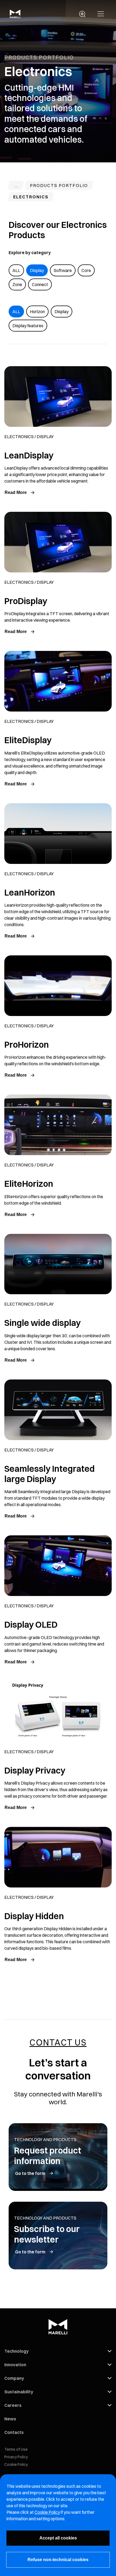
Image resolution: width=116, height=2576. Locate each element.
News (10, 2419)
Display (37, 270)
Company (14, 2378)
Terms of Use (16, 2449)
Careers (13, 2405)
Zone (17, 284)
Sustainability (19, 2392)
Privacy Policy (16, 2457)
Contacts (14, 2432)
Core (86, 270)
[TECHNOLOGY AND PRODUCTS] (16, 186)
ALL (16, 270)
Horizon (37, 312)
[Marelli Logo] (15, 17)
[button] (101, 14)
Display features (28, 326)
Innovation (15, 2365)
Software (63, 270)
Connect (40, 284)
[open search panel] (82, 14)
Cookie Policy (16, 2464)
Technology (16, 2351)
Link (58, 434)
